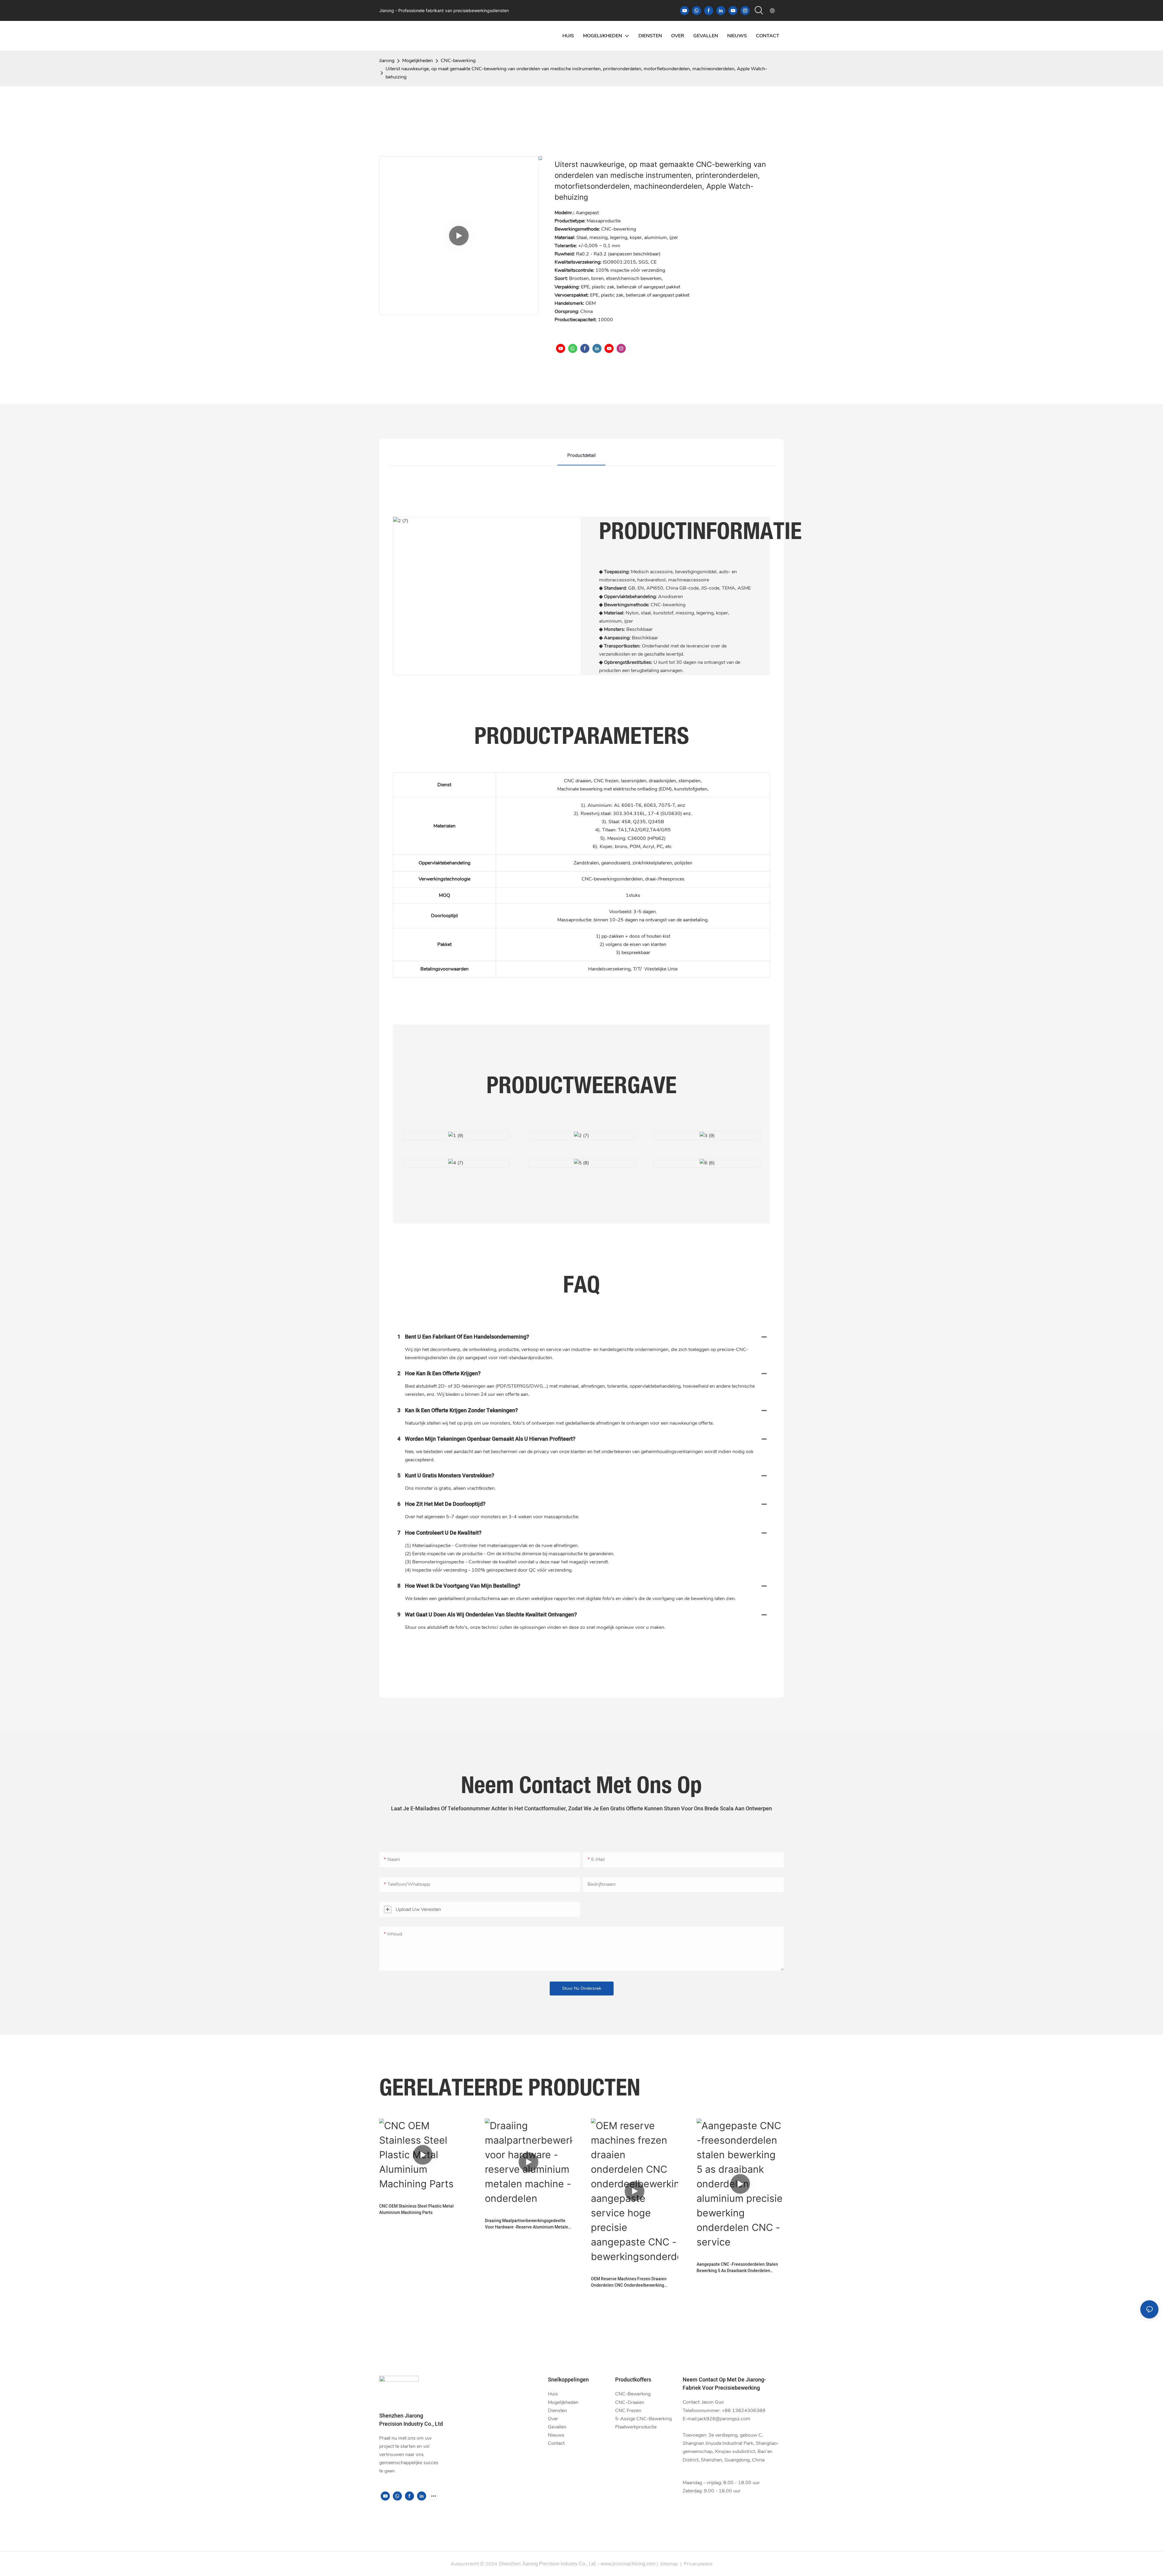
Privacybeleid (698, 2564)
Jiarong (387, 61)
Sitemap (669, 2564)
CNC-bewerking (458, 61)
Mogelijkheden (417, 61)
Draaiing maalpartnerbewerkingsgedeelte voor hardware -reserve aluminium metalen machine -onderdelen (528, 2224)
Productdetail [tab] (581, 455)
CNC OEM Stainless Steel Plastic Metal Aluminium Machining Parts (416, 2209)
